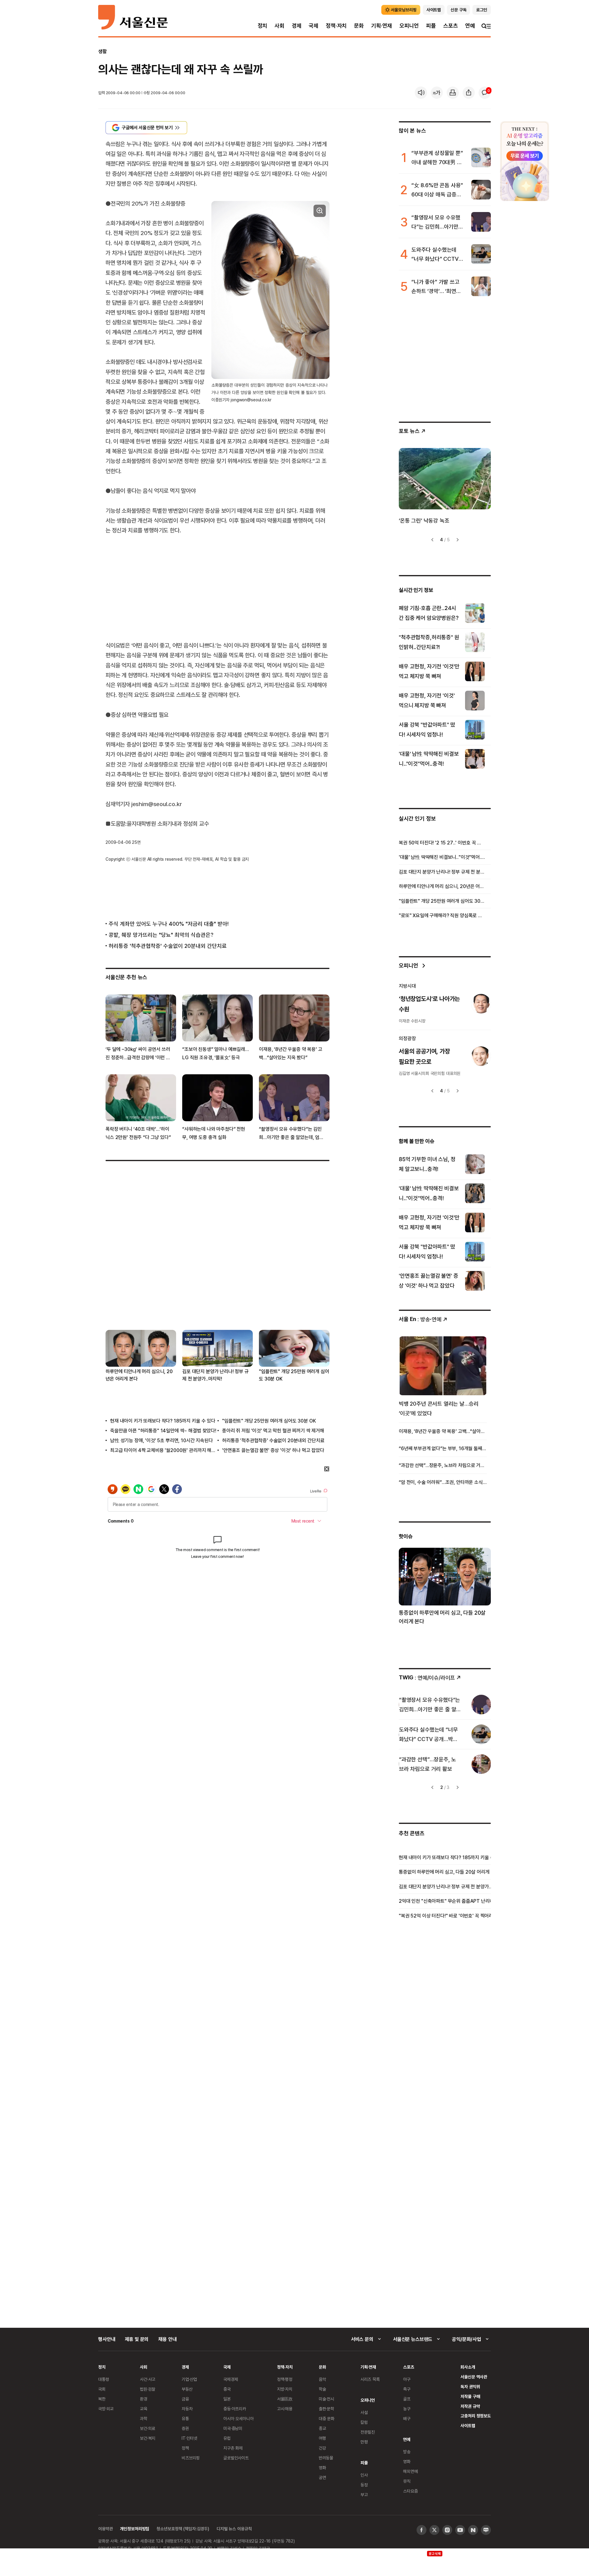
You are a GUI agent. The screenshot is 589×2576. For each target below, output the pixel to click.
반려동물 (326, 2458)
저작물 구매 (470, 2396)
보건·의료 (148, 2428)
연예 (470, 26)
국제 (314, 26)
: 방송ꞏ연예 (420, 1319)
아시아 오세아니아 (239, 2418)
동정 (364, 2485)
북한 (102, 2399)
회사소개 (468, 2367)
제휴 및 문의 (137, 2339)
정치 (263, 26)
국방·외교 (106, 2409)
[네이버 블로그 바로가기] (486, 2530)
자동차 (187, 2409)
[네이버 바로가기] (473, 2530)
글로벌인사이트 (236, 2458)
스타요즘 (410, 2491)
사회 (279, 26)
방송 (407, 2452)
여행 (322, 2438)
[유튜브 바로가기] (460, 2530)
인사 (364, 2475)
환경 (144, 2399)
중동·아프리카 (235, 2409)
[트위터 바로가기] (434, 2530)
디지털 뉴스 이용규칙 (234, 2529)
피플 (431, 26)
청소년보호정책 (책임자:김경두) (183, 2529)
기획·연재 (382, 26)
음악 (322, 2379)
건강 (322, 2448)
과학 (144, 2418)
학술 (322, 2389)
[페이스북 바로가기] (422, 2530)
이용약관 (105, 2529)
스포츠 (450, 26)
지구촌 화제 (233, 2448)
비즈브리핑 (191, 2458)
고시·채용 (285, 2409)
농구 (407, 2409)
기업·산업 (189, 2379)
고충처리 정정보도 (476, 2416)
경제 (297, 26)
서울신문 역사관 (474, 2377)
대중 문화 (327, 2418)
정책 (185, 2448)
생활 (102, 51)
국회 (102, 2389)
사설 (364, 2412)
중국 (227, 2389)
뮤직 (407, 2481)
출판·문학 (326, 2409)
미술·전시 (326, 2399)
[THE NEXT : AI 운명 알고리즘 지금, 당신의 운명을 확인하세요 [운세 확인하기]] (525, 161)
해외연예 (410, 2471)
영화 (322, 2468)
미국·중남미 (233, 2428)
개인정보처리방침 (135, 2529)
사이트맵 (468, 2425)
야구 (407, 2379)
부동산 (187, 2389)
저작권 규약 (470, 2406)
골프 (407, 2399)
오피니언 (409, 26)
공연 (322, 2477)
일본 (227, 2399)
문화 (359, 26)
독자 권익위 (470, 2387)
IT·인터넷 (189, 2438)
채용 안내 (167, 2339)
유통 (185, 2418)
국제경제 (231, 2379)
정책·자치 (336, 26)
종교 (322, 2428)
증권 (185, 2428)
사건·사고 (148, 2379)
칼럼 (364, 2422)
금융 (185, 2399)
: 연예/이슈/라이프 (427, 1677)
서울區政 (285, 2399)
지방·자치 (285, 2389)
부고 (364, 2495)
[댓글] (485, 93)
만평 (364, 2442)
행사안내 (107, 2339)
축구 (407, 2389)
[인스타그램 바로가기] (447, 2530)
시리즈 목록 (370, 2379)
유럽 (227, 2438)
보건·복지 (148, 2438)
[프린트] (453, 93)
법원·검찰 (148, 2389)
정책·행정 (285, 2379)
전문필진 (368, 2432)
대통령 (104, 2379)
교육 (144, 2409)
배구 (407, 2418)
